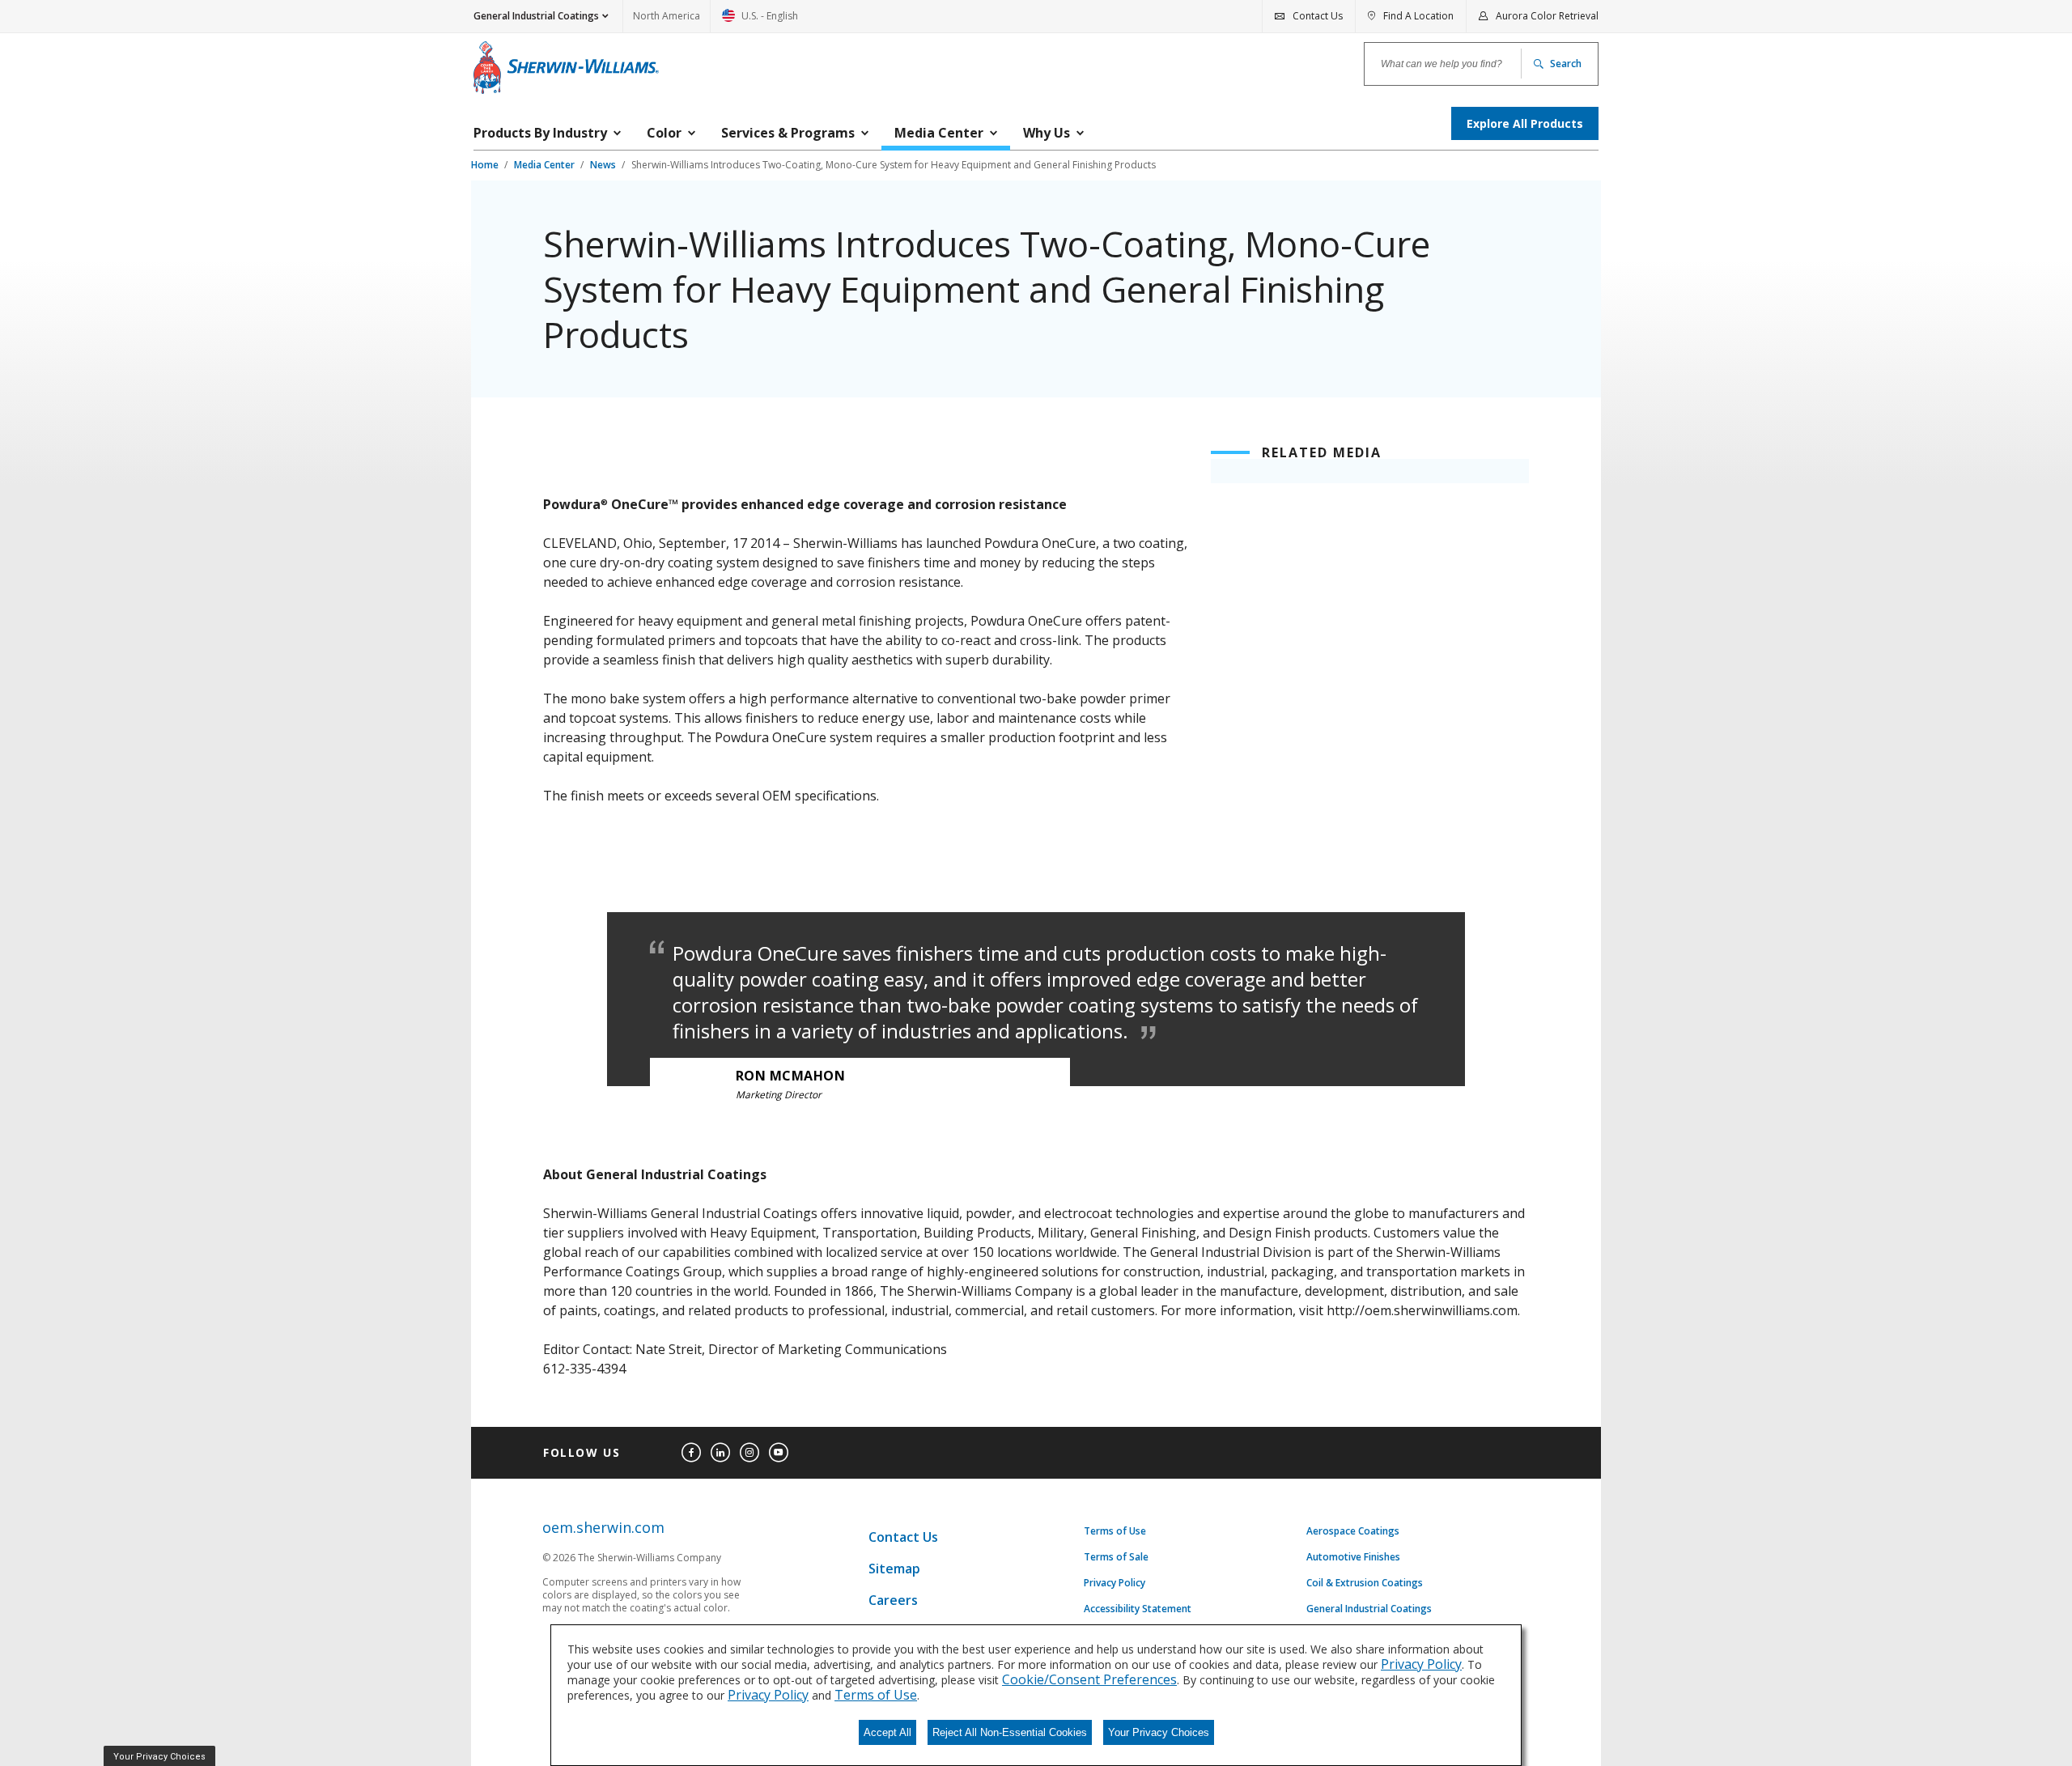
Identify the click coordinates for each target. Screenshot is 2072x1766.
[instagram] (749, 1453)
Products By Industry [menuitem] (540, 133)
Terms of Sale (1116, 1557)
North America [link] (667, 16)
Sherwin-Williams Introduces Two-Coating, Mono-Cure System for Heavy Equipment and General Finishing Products (894, 165)
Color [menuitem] (664, 133)
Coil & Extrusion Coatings (1365, 1583)
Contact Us (903, 1537)
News (604, 165)
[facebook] (691, 1453)
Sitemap (894, 1569)
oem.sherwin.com (603, 1528)
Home (486, 165)
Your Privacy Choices (1159, 1732)
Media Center (546, 165)
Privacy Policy (1115, 1583)
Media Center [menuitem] (939, 133)
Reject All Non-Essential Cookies (1010, 1732)
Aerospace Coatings (1353, 1531)
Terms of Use (1115, 1531)
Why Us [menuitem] (1047, 133)
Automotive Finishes (1353, 1557)
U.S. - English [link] (760, 21)
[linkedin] (720, 1453)
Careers (893, 1600)
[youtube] (779, 1453)
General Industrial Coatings (1369, 1609)
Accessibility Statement (1138, 1609)
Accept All (887, 1732)
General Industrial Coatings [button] (536, 16)
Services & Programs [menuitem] (788, 133)
